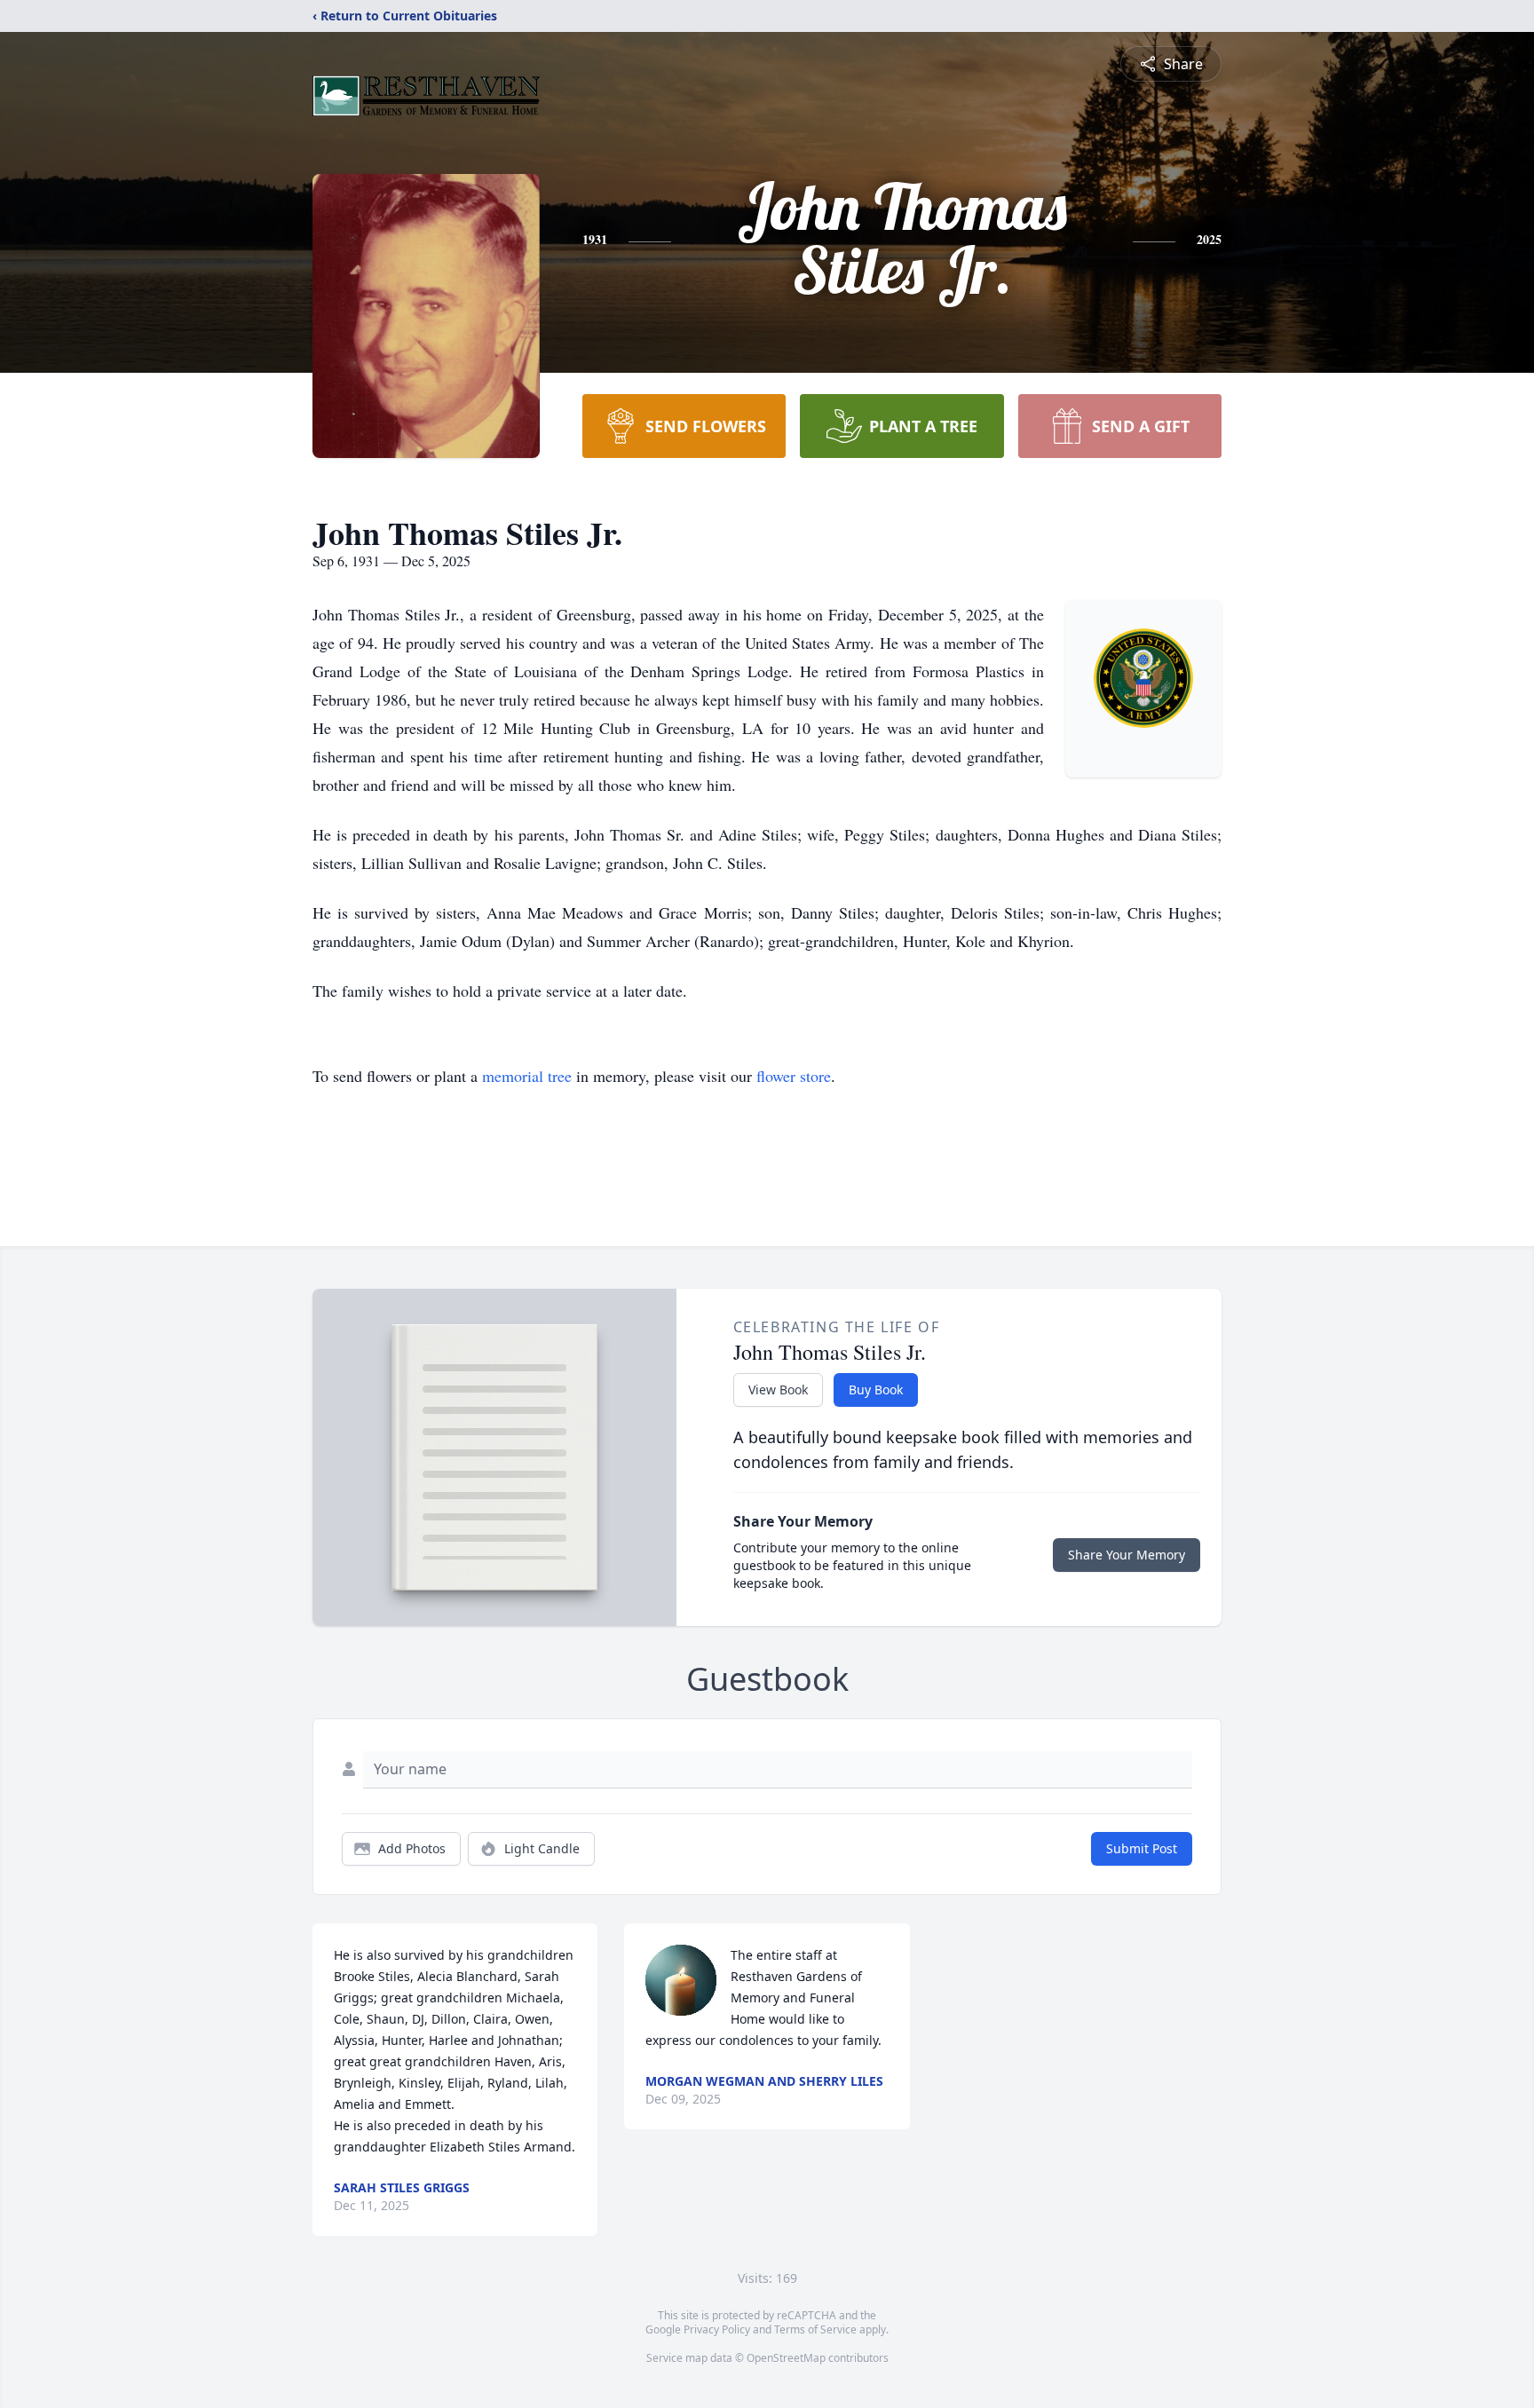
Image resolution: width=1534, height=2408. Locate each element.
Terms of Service (815, 2329)
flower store (794, 1076)
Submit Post (1142, 1848)
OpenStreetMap (786, 2358)
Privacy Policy (717, 2329)
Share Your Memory (1127, 1555)
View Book (778, 1390)
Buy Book (876, 1390)
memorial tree (527, 1076)
